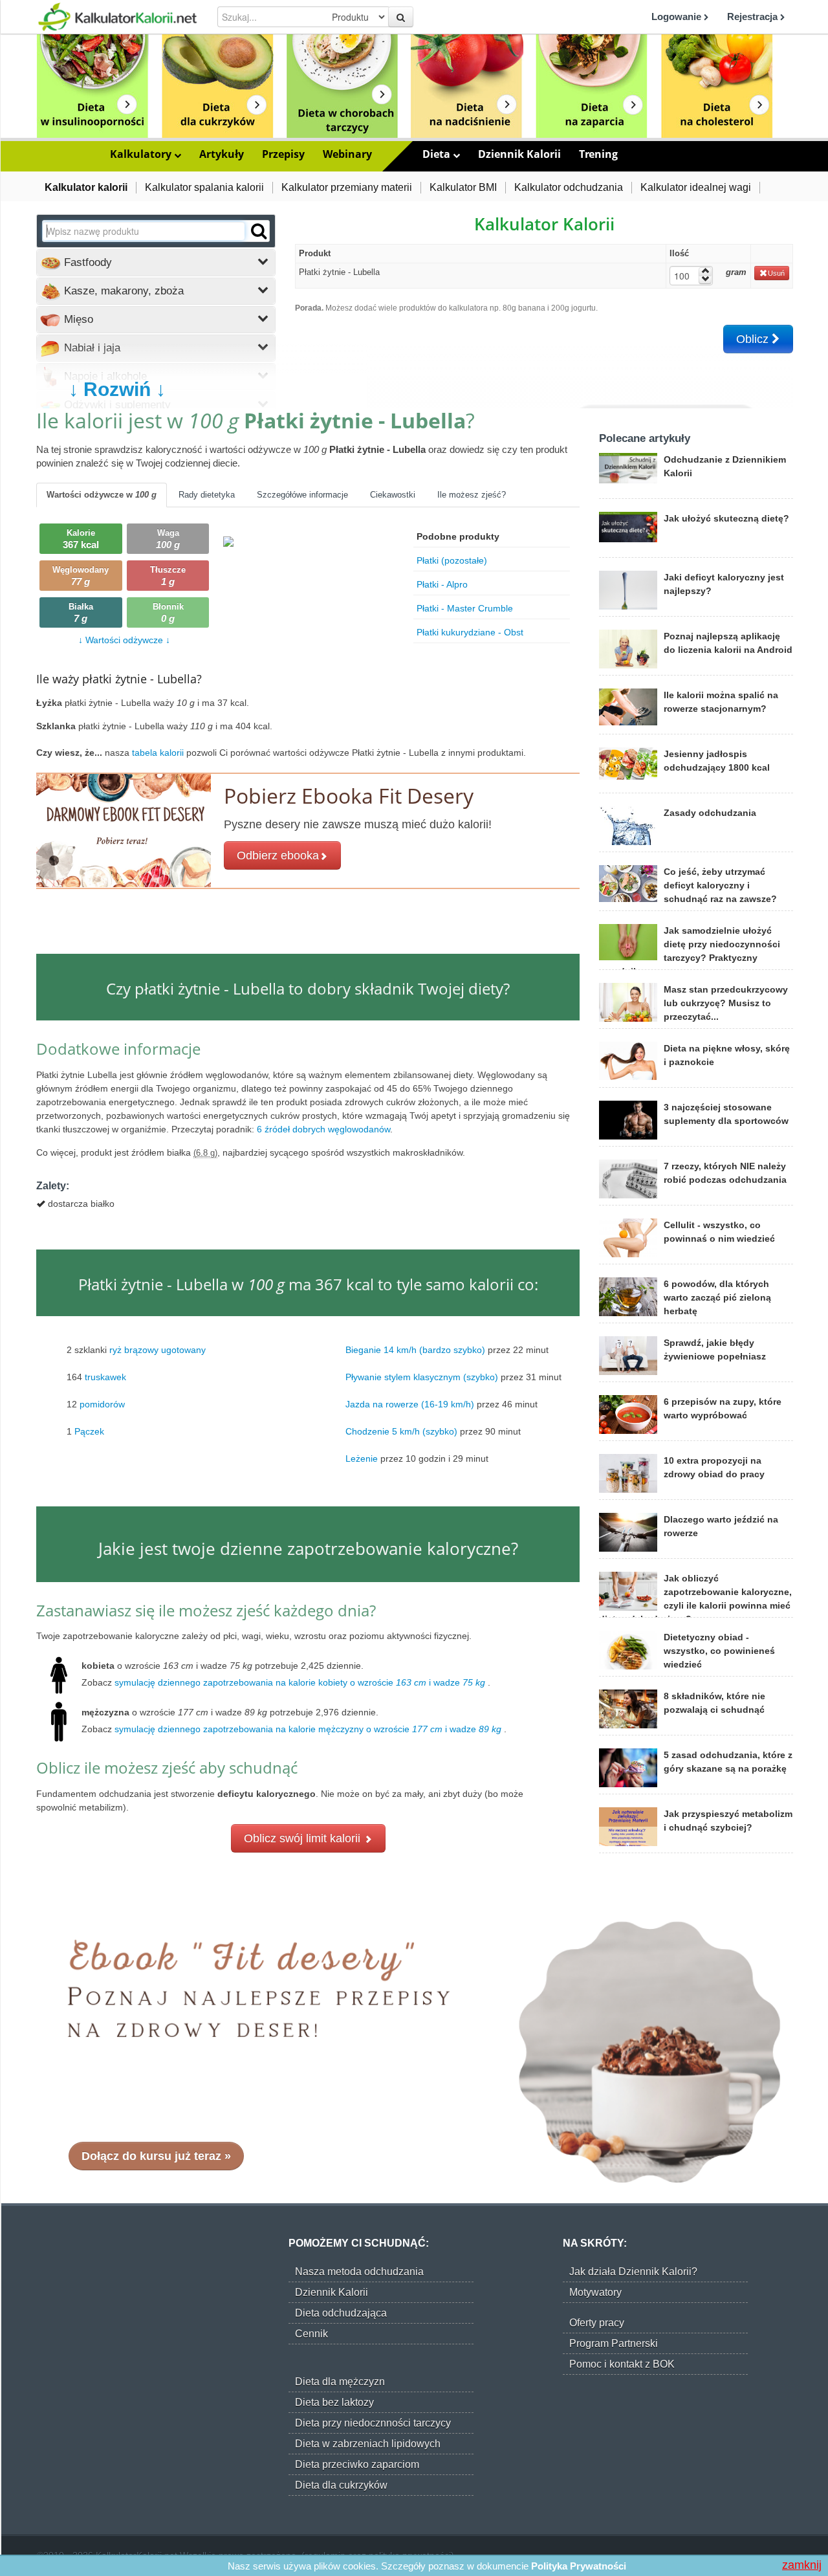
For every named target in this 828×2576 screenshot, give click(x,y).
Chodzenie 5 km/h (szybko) (401, 1431)
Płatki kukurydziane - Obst (470, 632)
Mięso (77, 319)
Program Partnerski (614, 2343)
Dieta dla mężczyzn (340, 2382)
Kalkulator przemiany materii (347, 187)
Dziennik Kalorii (519, 154)
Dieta (438, 154)
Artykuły (222, 154)
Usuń (776, 273)
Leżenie (362, 1459)
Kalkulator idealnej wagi (696, 187)
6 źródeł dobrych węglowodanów (323, 1129)
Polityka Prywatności (579, 2566)
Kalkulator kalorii (86, 187)
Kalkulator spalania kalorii (204, 187)
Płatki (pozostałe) (452, 560)
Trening (598, 154)
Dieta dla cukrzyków (341, 2485)
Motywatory (595, 2292)
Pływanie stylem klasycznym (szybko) (422, 1377)
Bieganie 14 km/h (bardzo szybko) (415, 1350)
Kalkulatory (142, 154)
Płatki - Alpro (442, 584)
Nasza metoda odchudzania (359, 2272)
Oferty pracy (597, 2323)
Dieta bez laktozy (334, 2402)
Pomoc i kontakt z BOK (622, 2364)
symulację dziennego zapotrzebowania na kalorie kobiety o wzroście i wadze (300, 1682)
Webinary (347, 154)
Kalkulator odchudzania (569, 187)
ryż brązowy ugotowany (158, 1350)
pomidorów (102, 1404)
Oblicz (754, 339)
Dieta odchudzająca (341, 2313)
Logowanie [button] (678, 17)
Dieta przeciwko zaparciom (357, 2464)
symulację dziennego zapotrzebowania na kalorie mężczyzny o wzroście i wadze (308, 1729)
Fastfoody (86, 262)
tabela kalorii (159, 753)
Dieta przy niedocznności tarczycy (373, 2423)
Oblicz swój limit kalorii (304, 1838)
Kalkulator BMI (463, 187)
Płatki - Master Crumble (465, 608)
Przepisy (283, 154)
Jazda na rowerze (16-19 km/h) (410, 1404)
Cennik (311, 2334)
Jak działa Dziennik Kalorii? (633, 2272)
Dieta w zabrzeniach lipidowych (368, 2444)
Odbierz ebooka (278, 855)
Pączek (89, 1431)
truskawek (105, 1377)
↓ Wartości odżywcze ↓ (124, 640)
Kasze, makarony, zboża (122, 291)
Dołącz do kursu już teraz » (156, 2156)
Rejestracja (754, 17)
